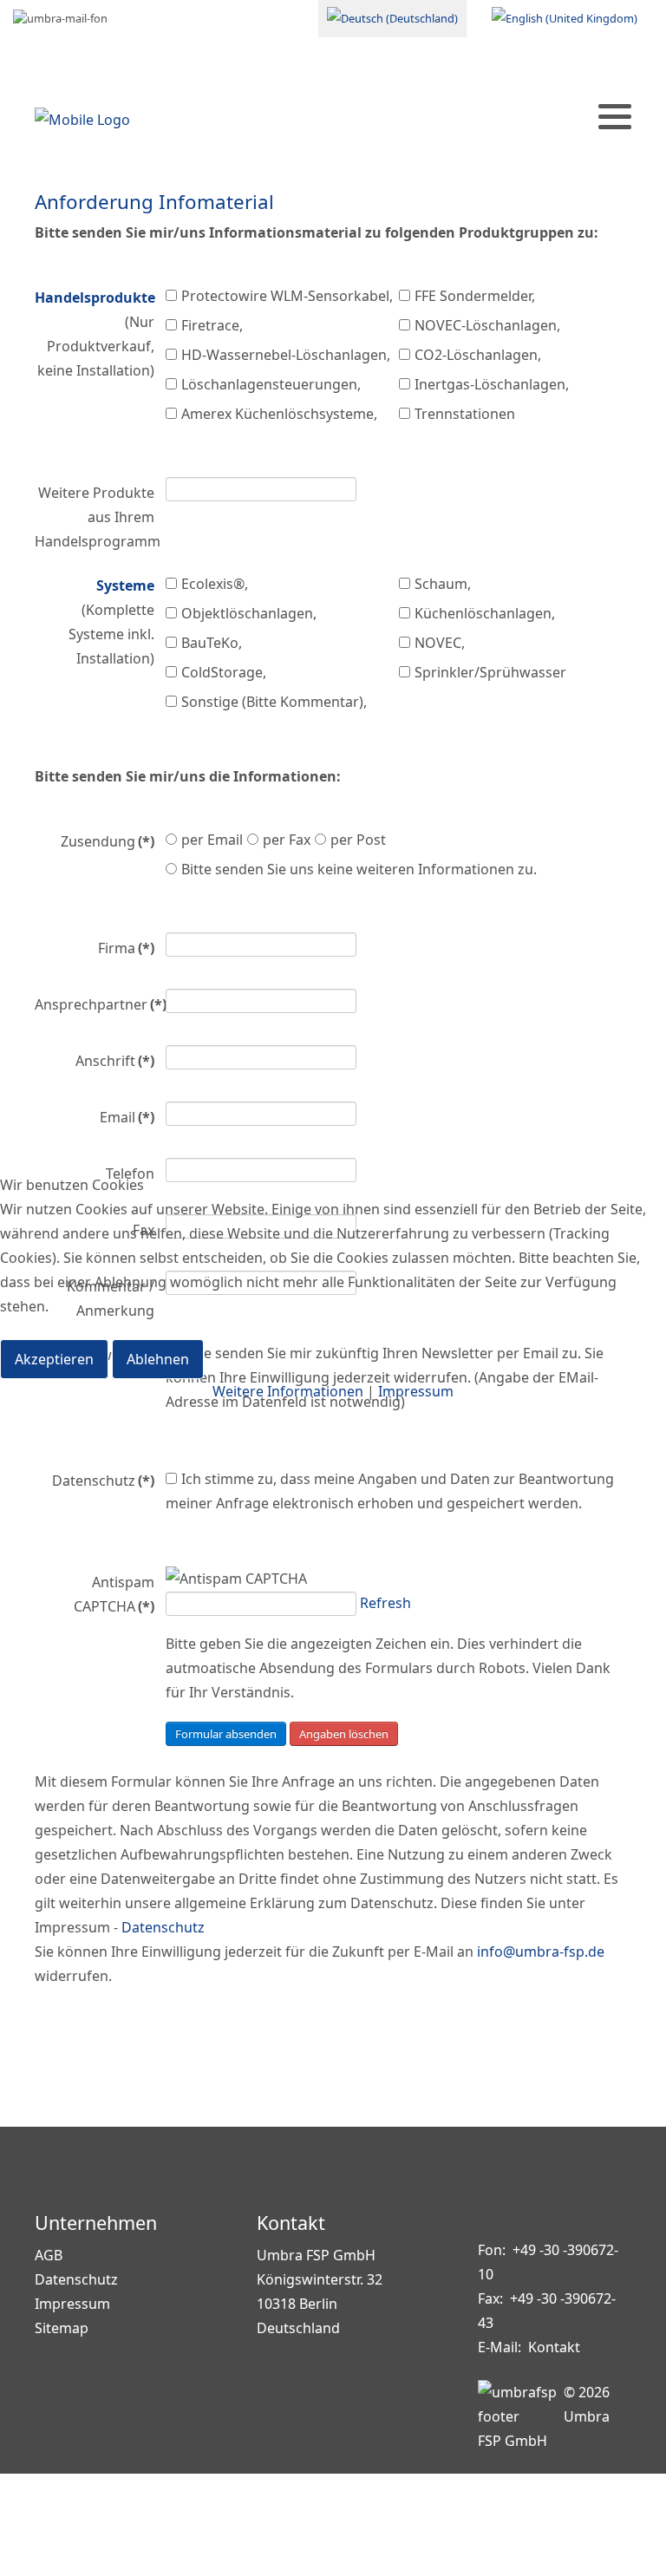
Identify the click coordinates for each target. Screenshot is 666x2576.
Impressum (416, 1391)
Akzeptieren (54, 1359)
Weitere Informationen (288, 1391)
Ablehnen (158, 1359)
